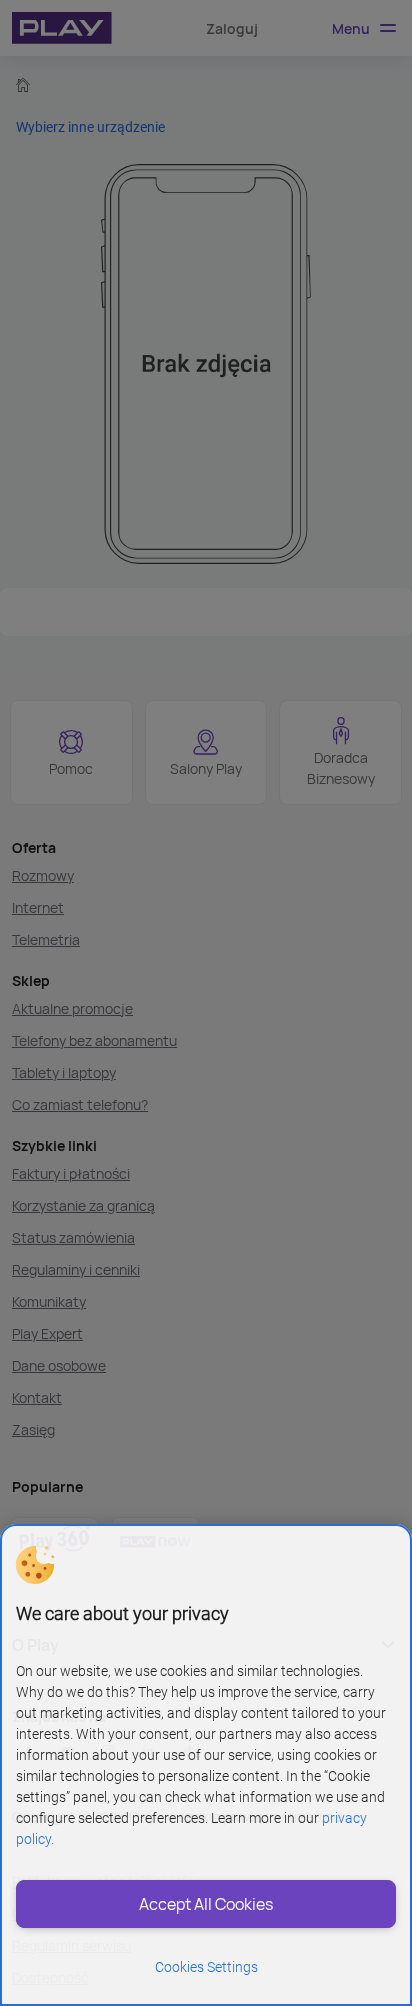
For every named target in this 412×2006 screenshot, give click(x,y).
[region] (206, 1765)
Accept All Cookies (206, 1904)
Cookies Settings (206, 1967)
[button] (35, 1565)
